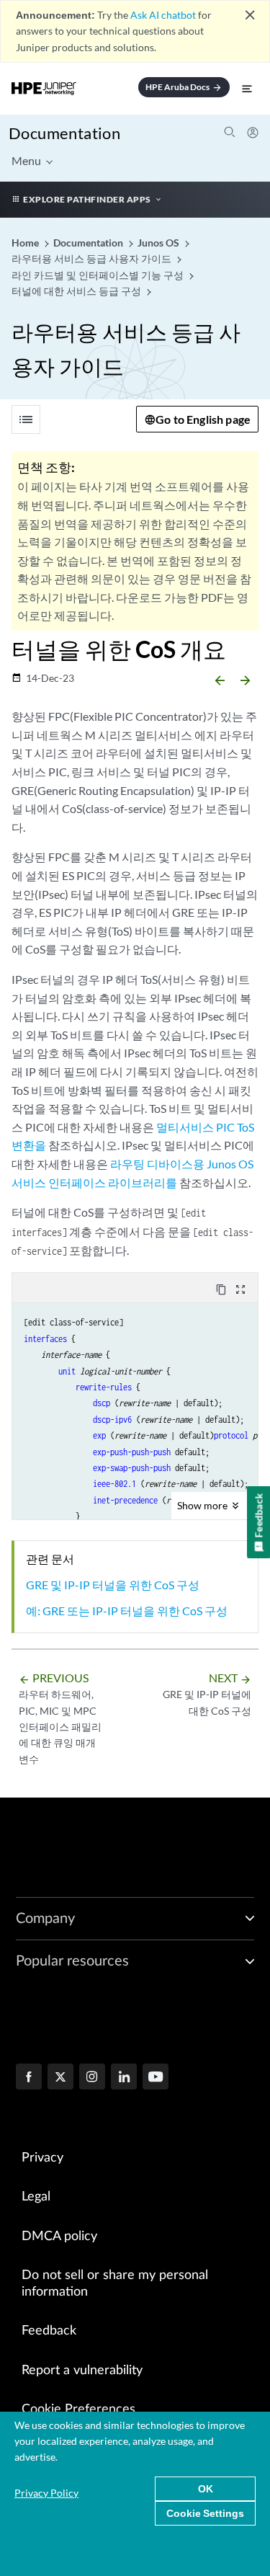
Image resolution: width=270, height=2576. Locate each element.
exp (99, 1435)
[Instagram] (92, 2078)
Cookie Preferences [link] (78, 2410)
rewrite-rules (104, 1387)
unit (67, 1371)
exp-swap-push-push (132, 1468)
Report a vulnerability (82, 2371)
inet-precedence (125, 1500)
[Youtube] (156, 2078)
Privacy (42, 2158)
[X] (60, 2078)
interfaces (45, 1339)
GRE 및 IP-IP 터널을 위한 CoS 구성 (113, 1585)
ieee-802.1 (114, 1484)
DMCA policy (59, 2237)
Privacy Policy (46, 2493)
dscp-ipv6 (112, 1420)
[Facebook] (29, 2078)
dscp (102, 1403)
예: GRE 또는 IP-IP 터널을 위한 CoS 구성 (127, 1611)
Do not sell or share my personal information (115, 2284)
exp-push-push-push (132, 1452)
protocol (231, 1435)
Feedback (49, 2331)
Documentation (64, 133)
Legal (36, 2197)
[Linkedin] (124, 2078)
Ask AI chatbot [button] (163, 15)
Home (26, 243)
